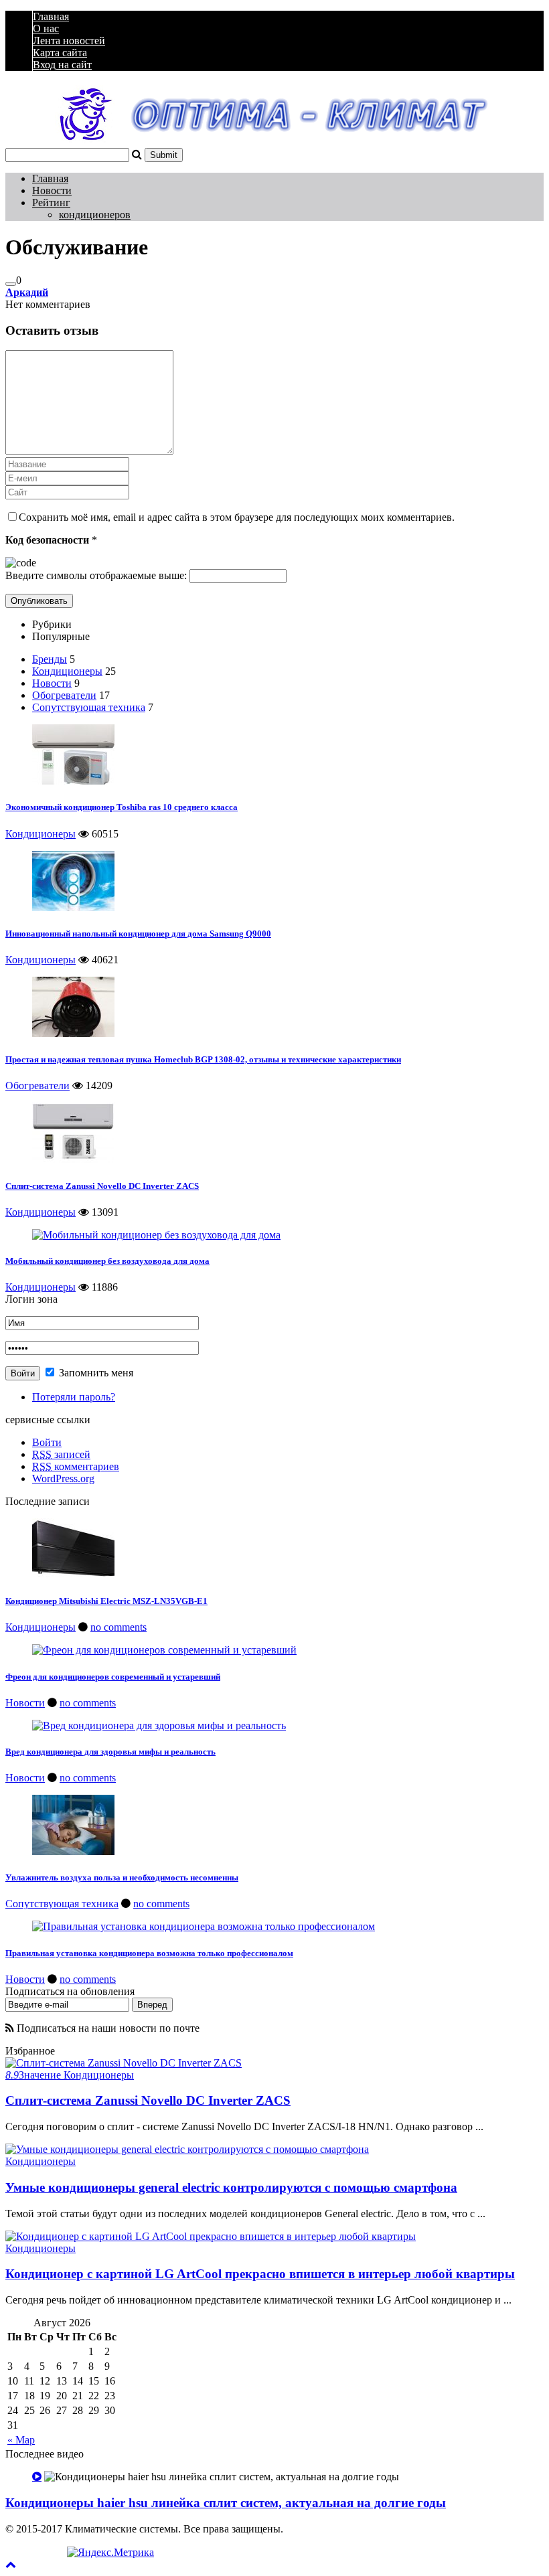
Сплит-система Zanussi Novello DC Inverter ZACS (102, 1186)
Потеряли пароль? (74, 1397)
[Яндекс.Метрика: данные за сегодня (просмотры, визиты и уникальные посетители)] (110, 2553)
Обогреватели (64, 695)
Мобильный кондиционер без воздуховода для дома (107, 1261)
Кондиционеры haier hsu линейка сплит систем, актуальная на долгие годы (226, 2503)
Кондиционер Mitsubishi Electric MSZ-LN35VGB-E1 (106, 1601)
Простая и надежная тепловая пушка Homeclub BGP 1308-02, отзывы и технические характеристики (203, 1059)
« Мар (21, 2440)
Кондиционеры (67, 671)
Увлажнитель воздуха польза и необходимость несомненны (122, 1877)
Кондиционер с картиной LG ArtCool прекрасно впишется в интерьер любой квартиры (260, 2274)
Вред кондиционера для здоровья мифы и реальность (110, 1752)
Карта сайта (60, 53)
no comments (119, 1627)
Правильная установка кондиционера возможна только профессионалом (149, 1953)
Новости (52, 190)
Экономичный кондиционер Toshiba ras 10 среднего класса (122, 807)
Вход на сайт (62, 65)
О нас (46, 28)
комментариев (76, 1466)
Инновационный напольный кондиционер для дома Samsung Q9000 (138, 934)
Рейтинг (51, 203)
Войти (47, 1442)
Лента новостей (69, 41)
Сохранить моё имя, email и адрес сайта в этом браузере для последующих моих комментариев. (237, 517)
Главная (51, 16)
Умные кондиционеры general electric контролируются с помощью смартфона (231, 2187)
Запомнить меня (95, 1373)
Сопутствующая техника (89, 707)
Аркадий (27, 292)
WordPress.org (63, 1478)
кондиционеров (95, 215)
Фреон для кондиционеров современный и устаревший (113, 1677)
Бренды (50, 659)
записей (61, 1454)
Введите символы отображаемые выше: (96, 575)
